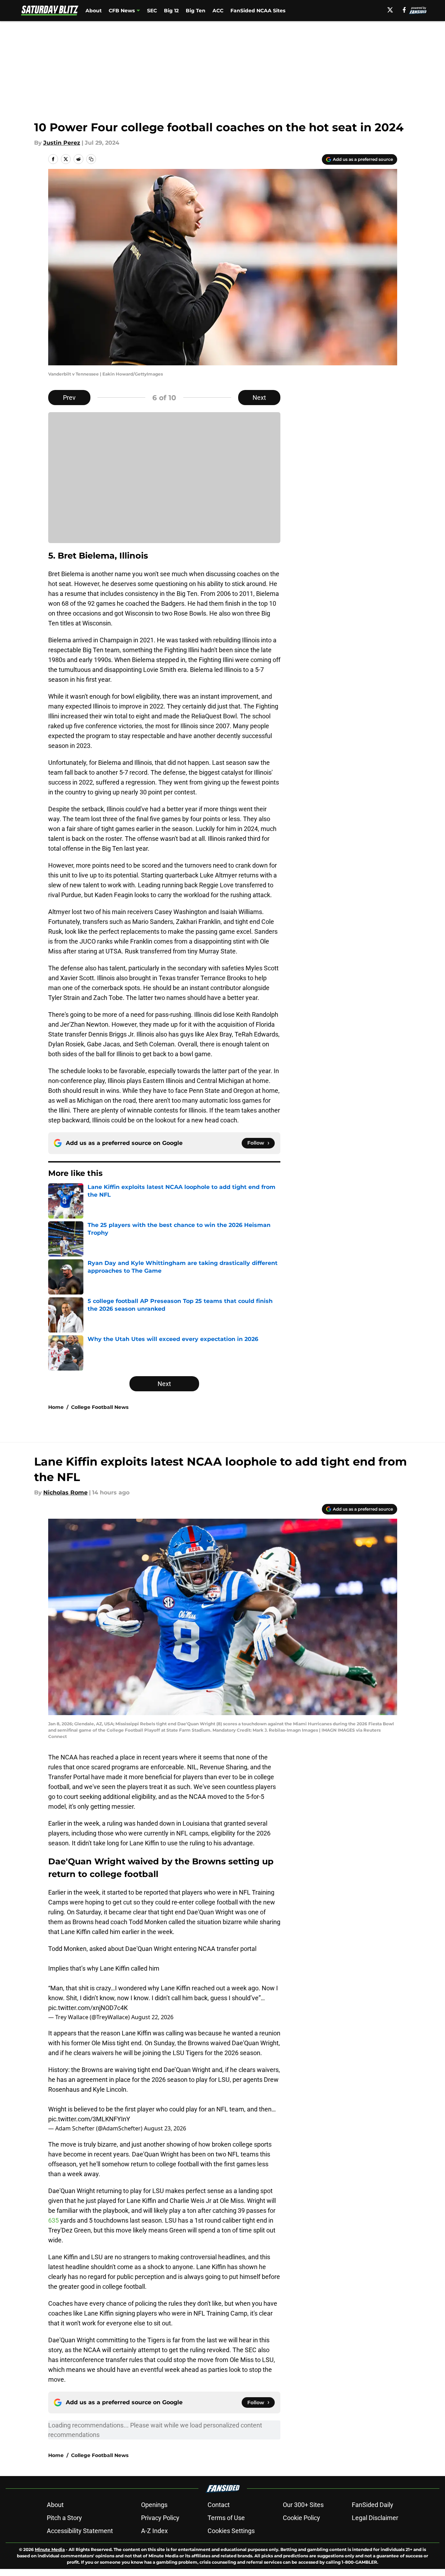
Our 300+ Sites (303, 2505)
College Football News (100, 1407)
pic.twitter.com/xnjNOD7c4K (88, 2008)
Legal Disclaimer (375, 2518)
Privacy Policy (160, 2518)
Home (56, 1407)
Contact (219, 2505)
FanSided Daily (373, 2505)
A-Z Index (154, 2531)
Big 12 (171, 11)
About (94, 11)
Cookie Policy (301, 2518)
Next (259, 398)
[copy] (91, 159)
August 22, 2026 (152, 2017)
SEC (152, 11)
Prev (69, 398)
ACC (218, 11)
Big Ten (196, 11)
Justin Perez (62, 143)
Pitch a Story (64, 2518)
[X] (390, 10)
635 (54, 2220)
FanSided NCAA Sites (258, 11)
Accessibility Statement (80, 2531)
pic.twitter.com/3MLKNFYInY (89, 2119)
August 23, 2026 (165, 2128)
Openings (154, 2505)
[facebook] (404, 10)
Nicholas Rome (65, 1492)
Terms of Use (226, 2518)
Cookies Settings (231, 2531)
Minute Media (50, 2549)
